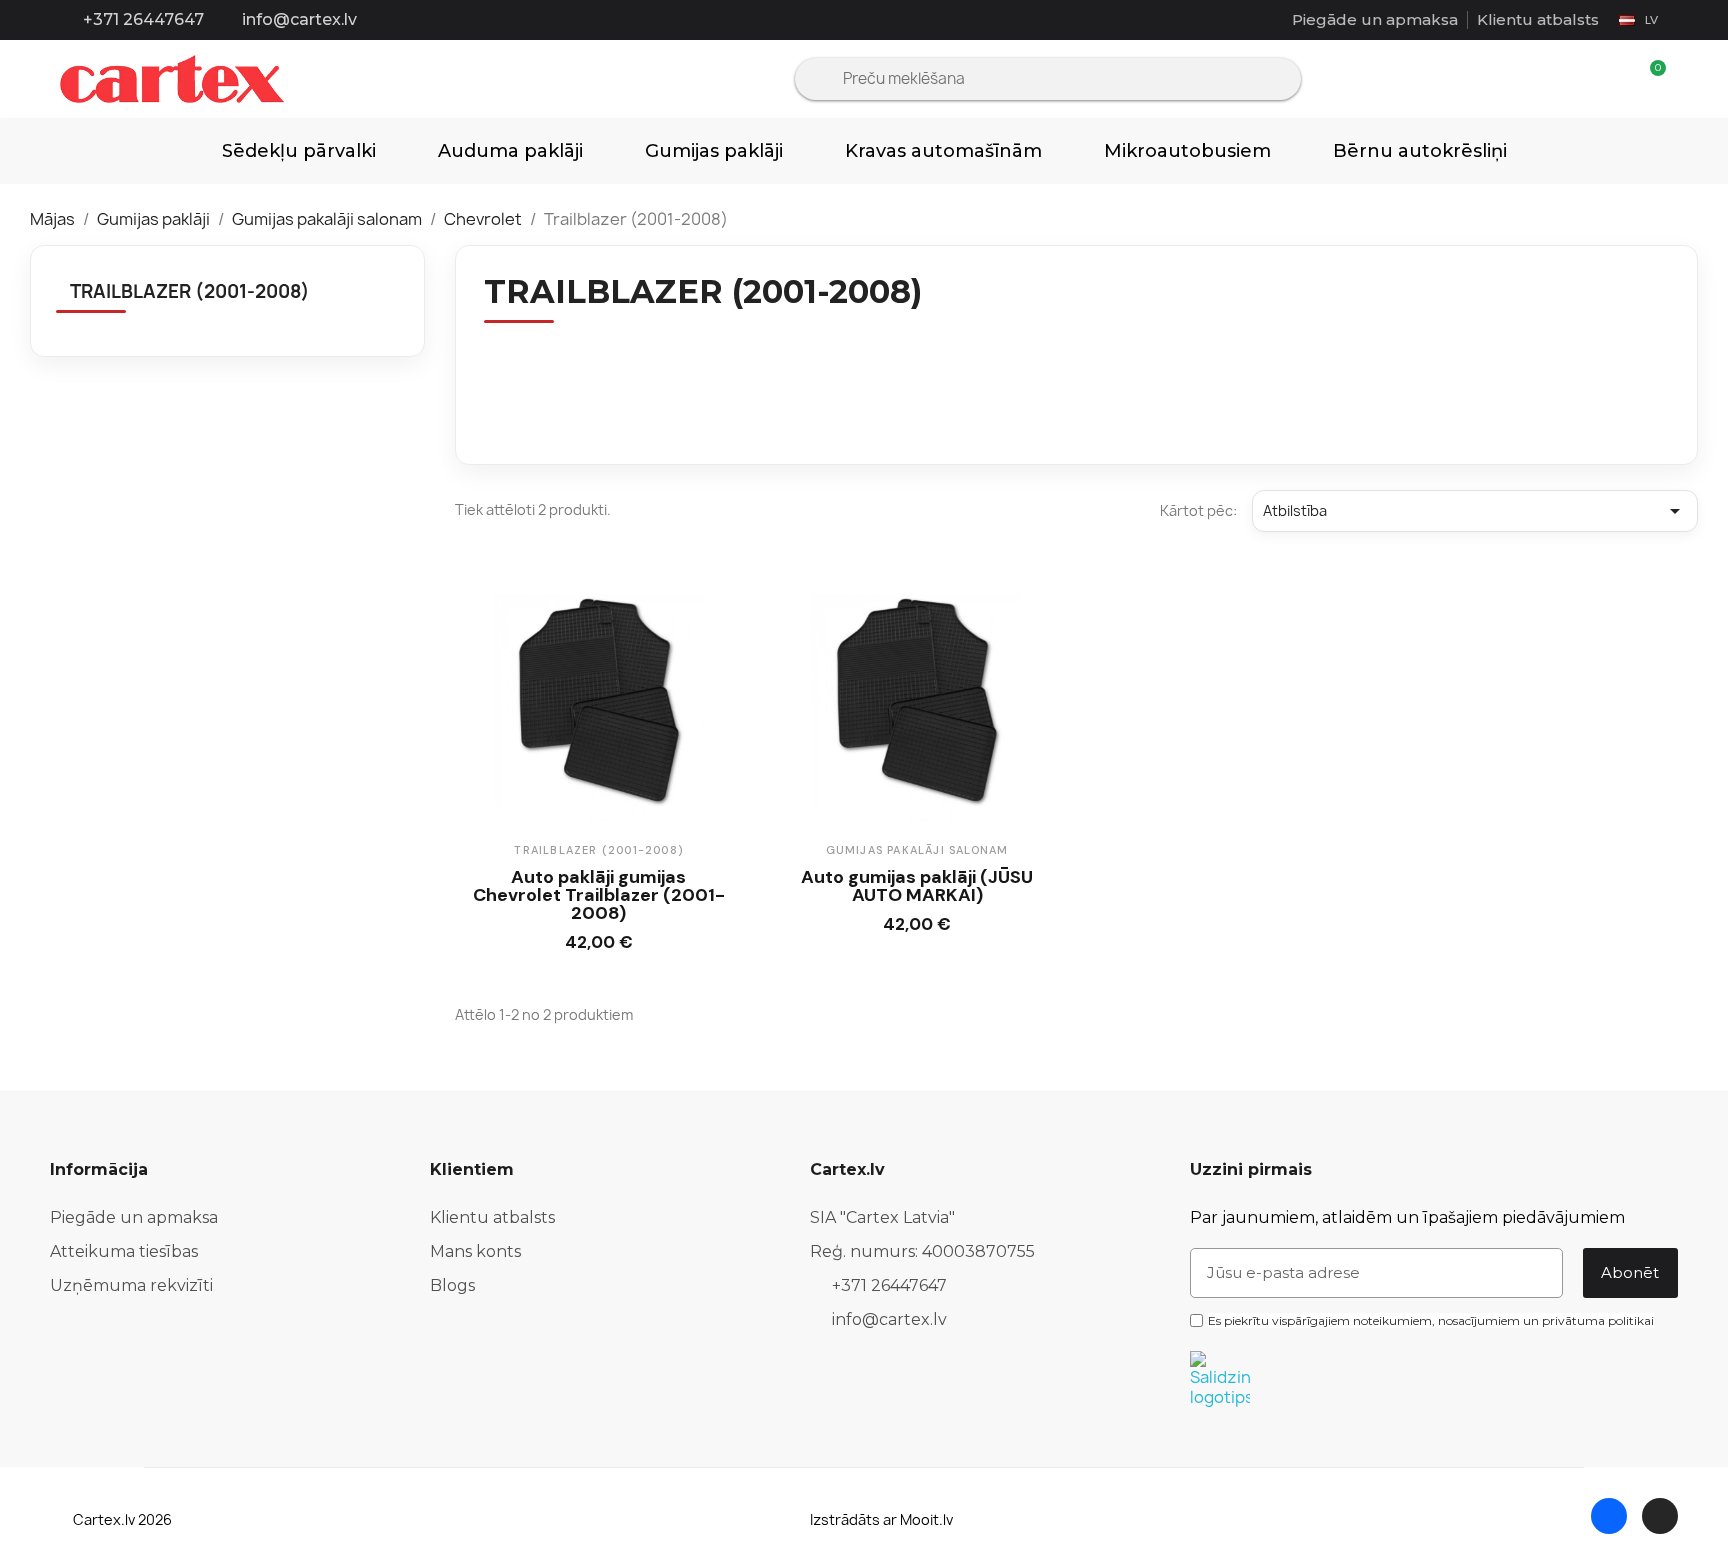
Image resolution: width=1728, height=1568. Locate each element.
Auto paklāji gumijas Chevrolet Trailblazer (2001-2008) (599, 895)
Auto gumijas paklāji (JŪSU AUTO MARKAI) (917, 886)
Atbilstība (1475, 511)
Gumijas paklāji (714, 151)
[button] (579, 946)
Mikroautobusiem (1187, 151)
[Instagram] (1660, 1516)
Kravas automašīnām (943, 151)
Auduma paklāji (510, 151)
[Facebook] (1609, 1516)
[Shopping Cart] (1649, 79)
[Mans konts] (1615, 79)
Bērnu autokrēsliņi (1420, 151)
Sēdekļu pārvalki (299, 151)
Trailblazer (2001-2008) (190, 291)
